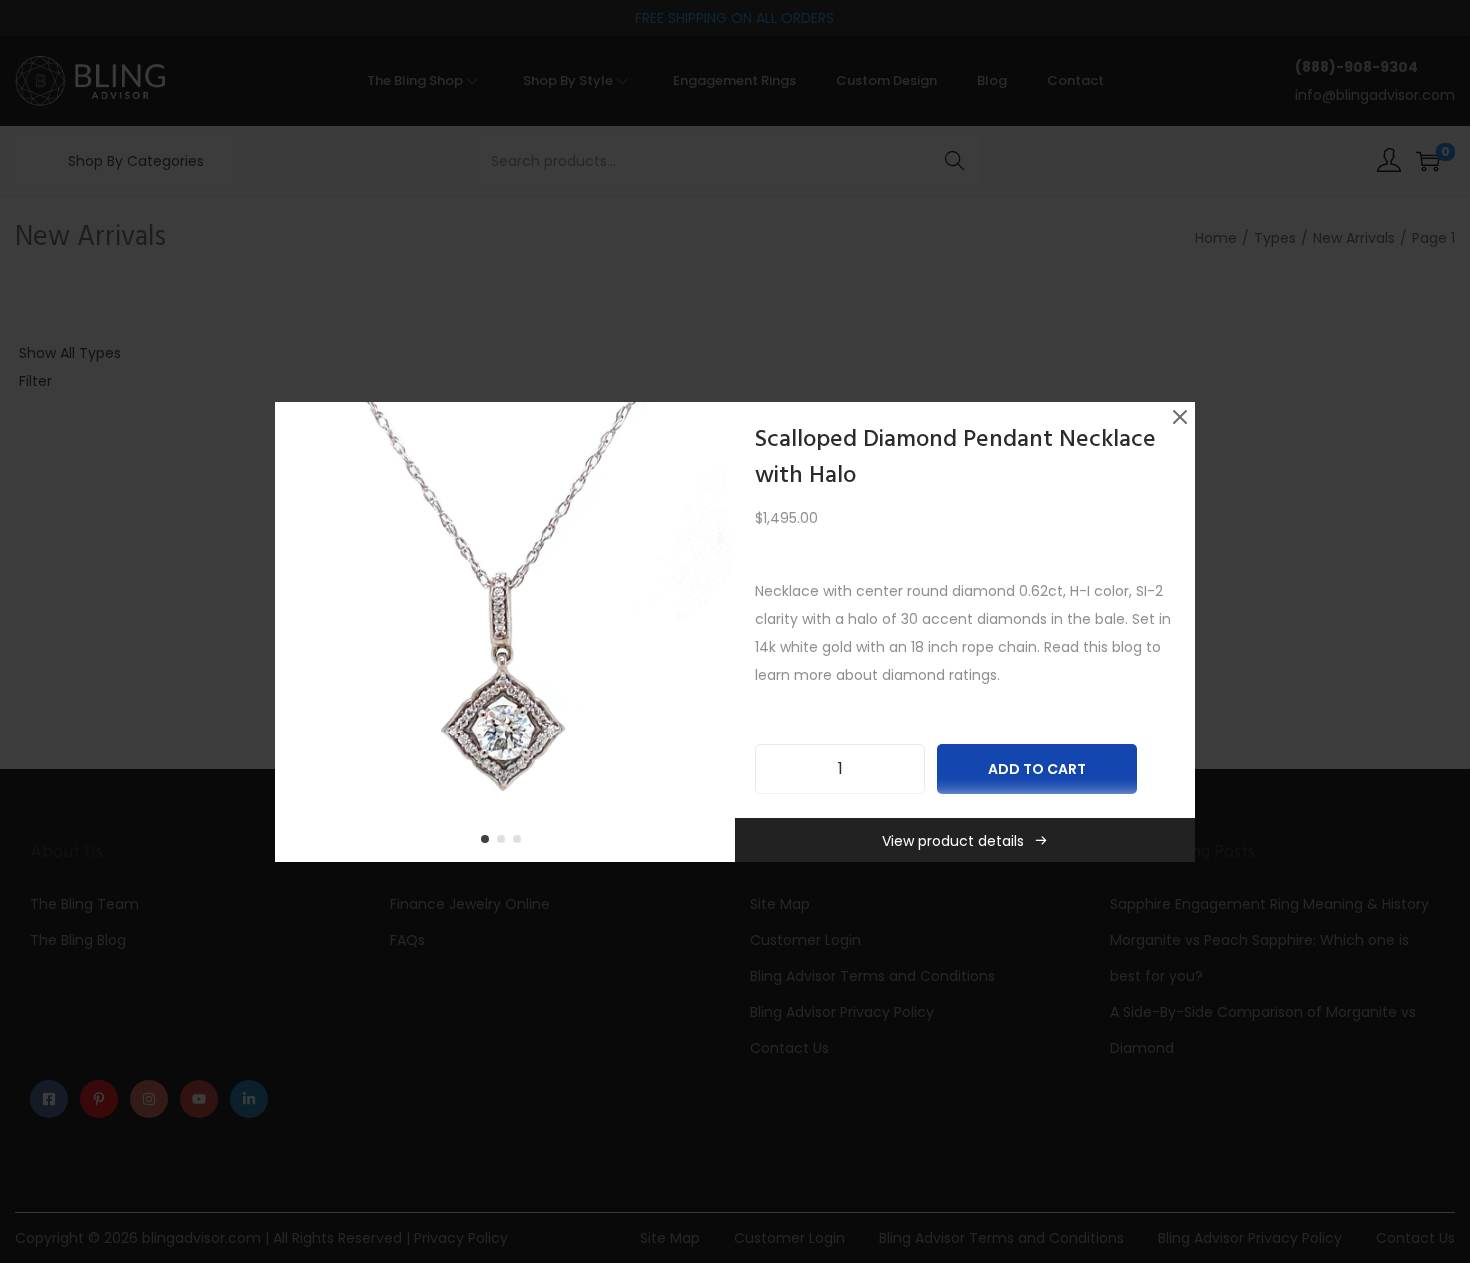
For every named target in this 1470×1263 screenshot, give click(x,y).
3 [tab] (521, 843)
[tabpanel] (505, 632)
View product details (953, 841)
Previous (297, 632)
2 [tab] (505, 843)
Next (713, 632)
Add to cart (1037, 769)
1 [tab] (489, 843)
